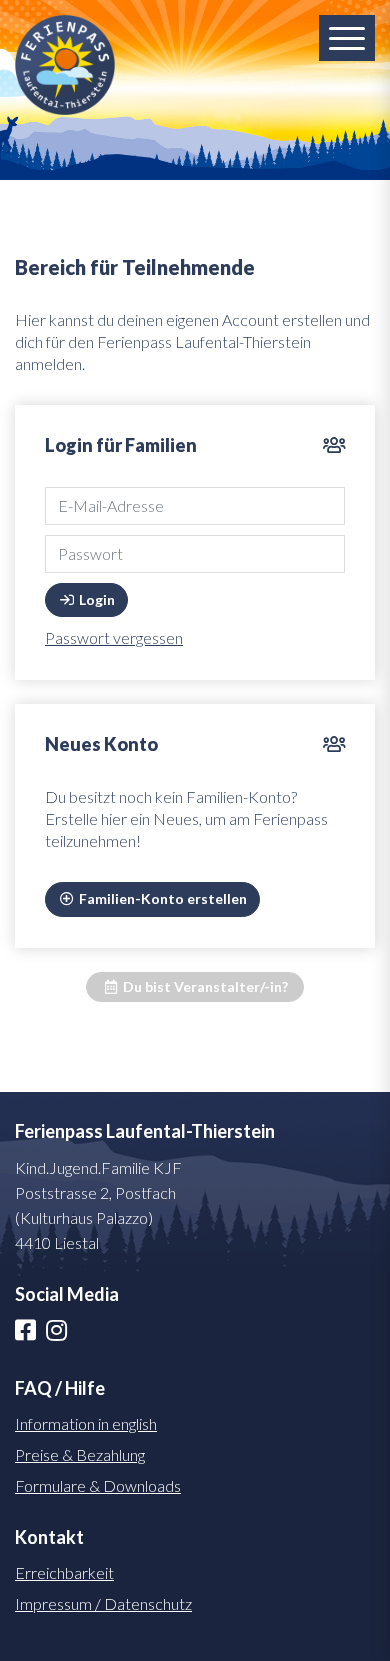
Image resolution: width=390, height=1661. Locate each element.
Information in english (86, 1423)
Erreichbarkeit (64, 1572)
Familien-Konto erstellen (161, 898)
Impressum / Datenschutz (103, 1603)
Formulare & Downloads (98, 1485)
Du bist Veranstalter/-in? (204, 986)
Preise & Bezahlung (80, 1454)
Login (95, 599)
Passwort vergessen (114, 637)
